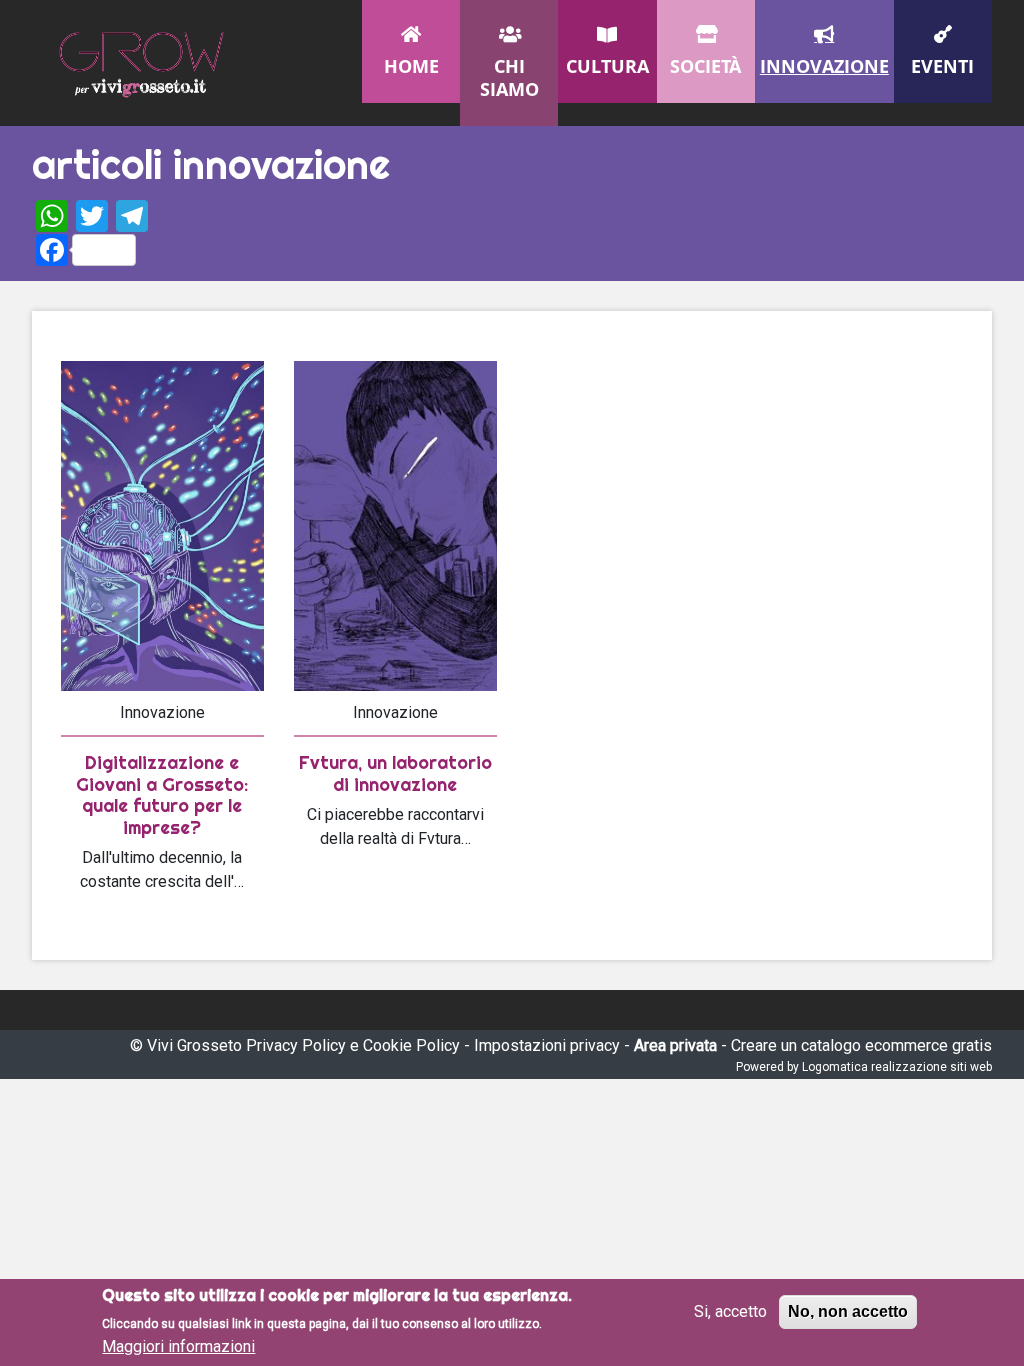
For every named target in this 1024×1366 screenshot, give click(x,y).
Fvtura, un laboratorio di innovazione (395, 773)
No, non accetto (848, 1311)
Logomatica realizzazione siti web (897, 1067)
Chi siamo (509, 77)
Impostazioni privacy (547, 1045)
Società (705, 66)
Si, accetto (730, 1311)
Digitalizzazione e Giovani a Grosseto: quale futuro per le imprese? (162, 795)
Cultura (607, 66)
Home (411, 66)
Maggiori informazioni (178, 1346)
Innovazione (824, 66)
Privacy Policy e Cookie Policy (353, 1045)
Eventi (942, 66)
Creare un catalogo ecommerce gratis (861, 1045)
